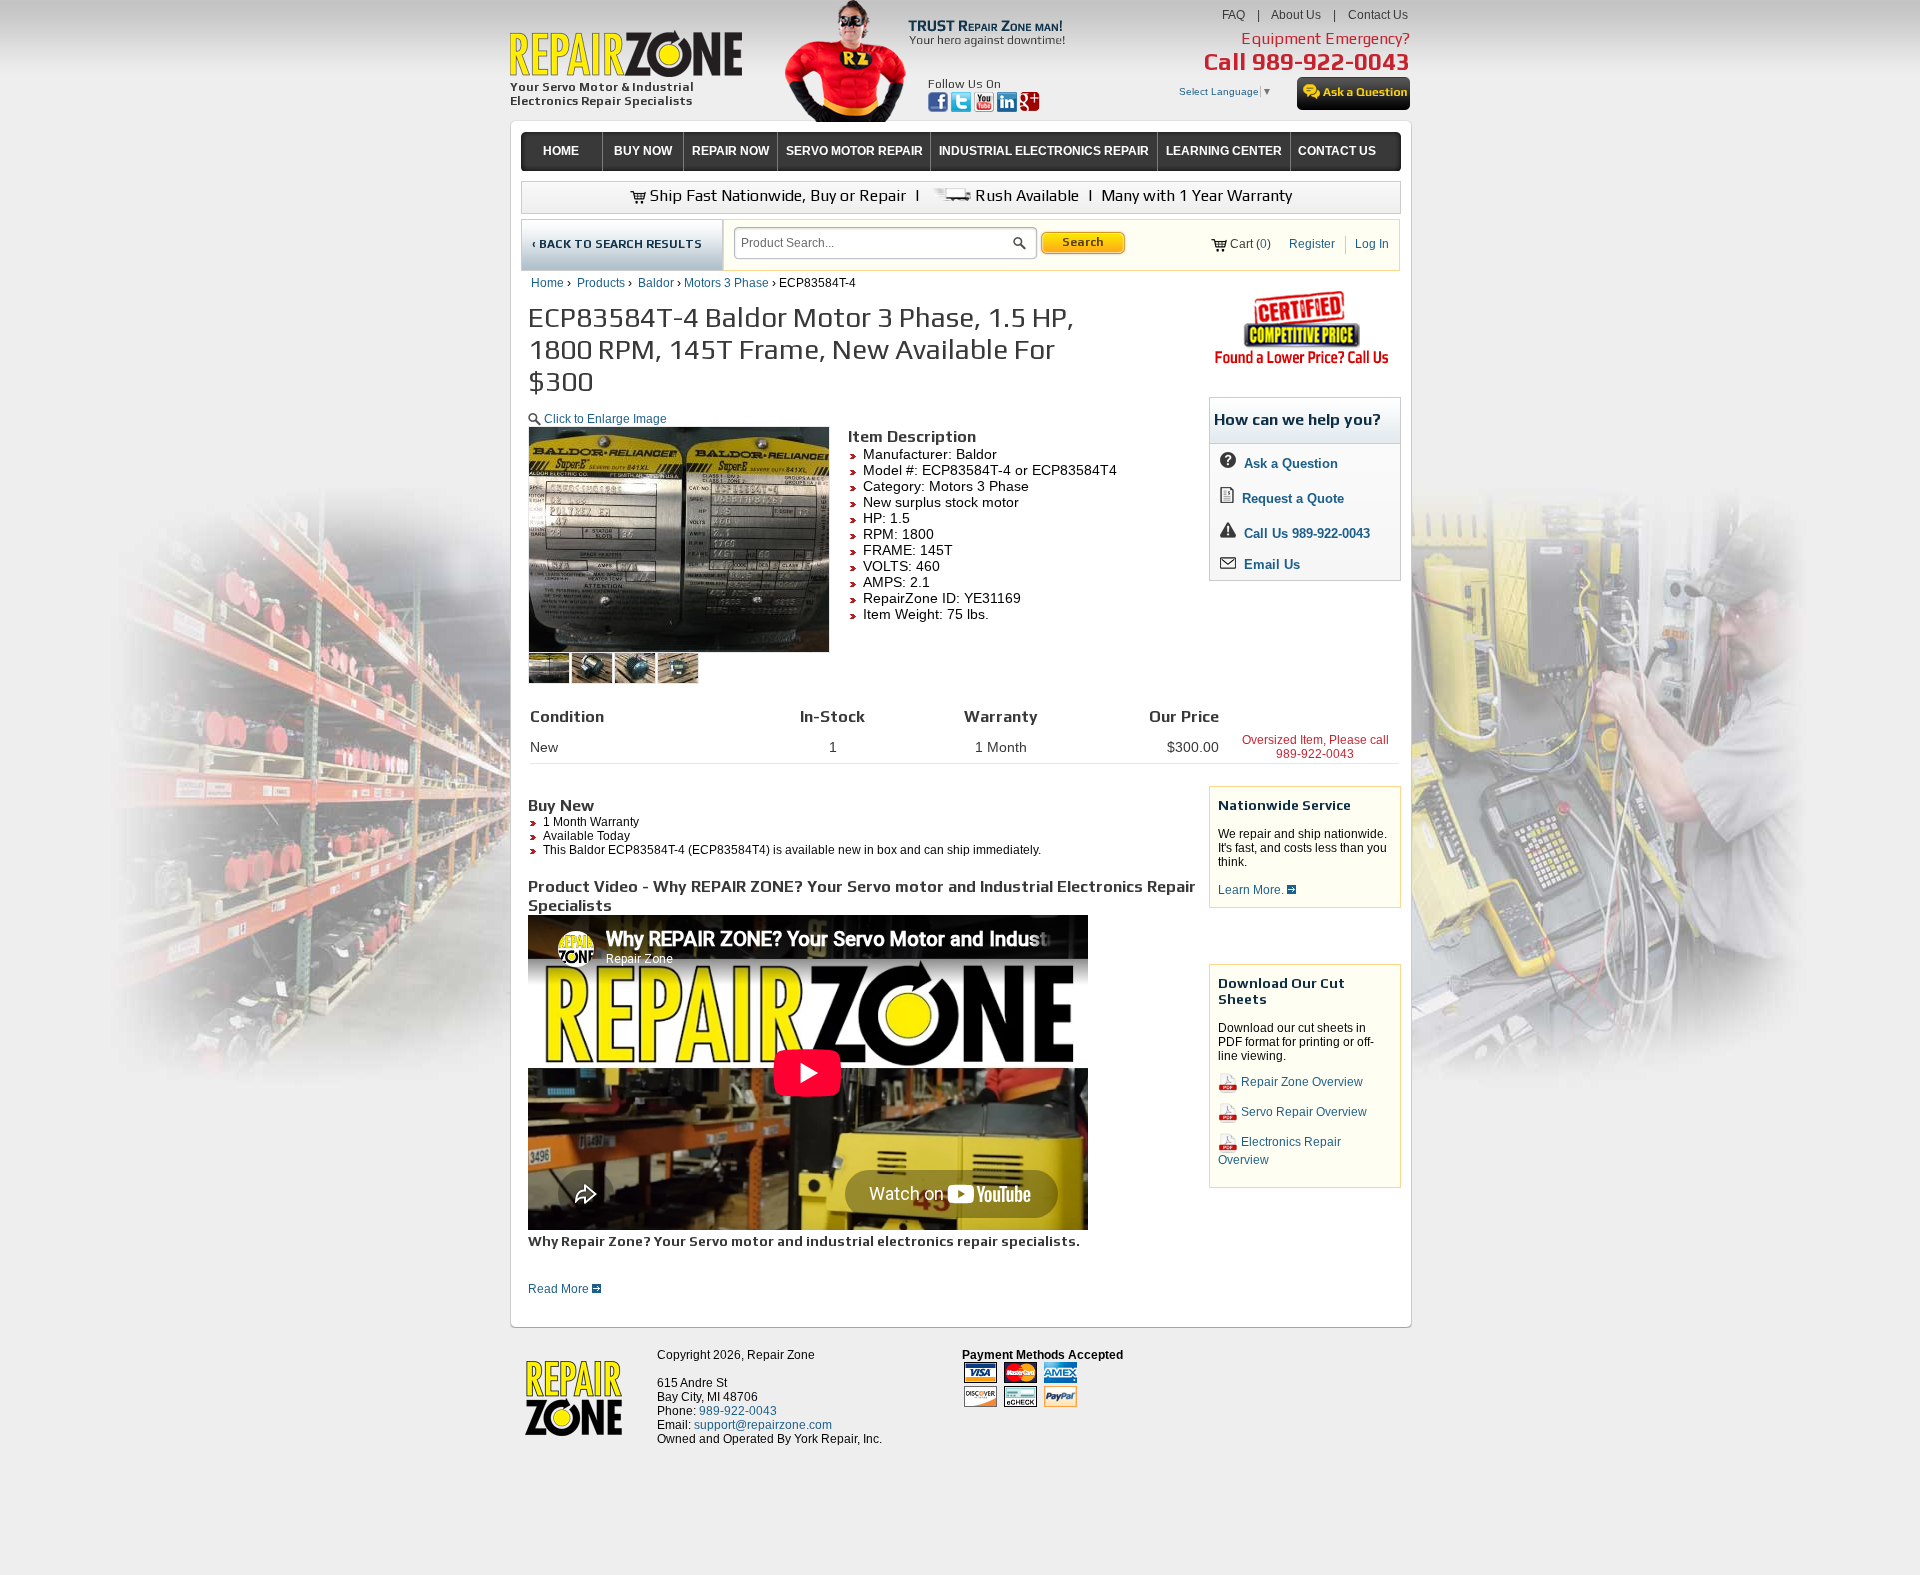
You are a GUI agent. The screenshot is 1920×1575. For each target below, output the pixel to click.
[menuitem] (561, 151)
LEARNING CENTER (1224, 151)
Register (1312, 244)
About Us (1296, 15)
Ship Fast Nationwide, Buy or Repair (776, 195)
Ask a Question (1287, 463)
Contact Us (1378, 15)
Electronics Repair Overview (1279, 1151)
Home (547, 283)
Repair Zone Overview (1300, 1083)
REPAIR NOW (730, 151)
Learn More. (1252, 890)
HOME (561, 151)
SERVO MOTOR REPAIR (854, 151)
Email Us (1268, 564)
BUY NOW (643, 151)
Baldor (656, 283)
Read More (560, 1289)
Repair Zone (781, 1355)
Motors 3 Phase (726, 283)
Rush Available (1025, 195)
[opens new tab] (1301, 362)
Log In (1372, 244)
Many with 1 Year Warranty (1196, 195)
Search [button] (1083, 242)
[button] (1019, 246)
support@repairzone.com (763, 1425)
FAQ (1233, 15)
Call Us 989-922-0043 (1307, 533)
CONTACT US (1337, 151)
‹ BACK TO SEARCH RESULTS (617, 244)
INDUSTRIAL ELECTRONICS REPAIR (1044, 151)
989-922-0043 (1331, 61)
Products (601, 283)
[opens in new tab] (939, 108)
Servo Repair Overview (1302, 1113)
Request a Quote (1289, 498)
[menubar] (952, 151)
